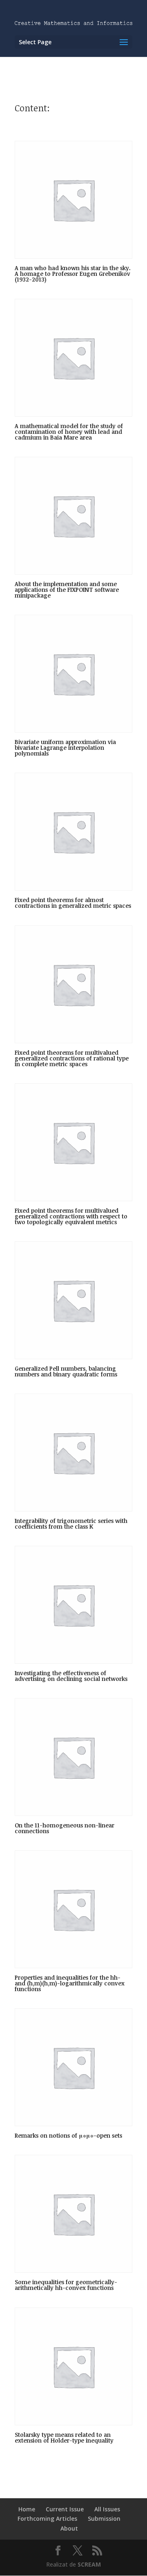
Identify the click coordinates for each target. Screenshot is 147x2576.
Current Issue (65, 2509)
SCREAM (89, 2564)
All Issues (107, 2509)
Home (27, 2509)
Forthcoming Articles (47, 2518)
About (69, 2528)
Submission (104, 2518)
